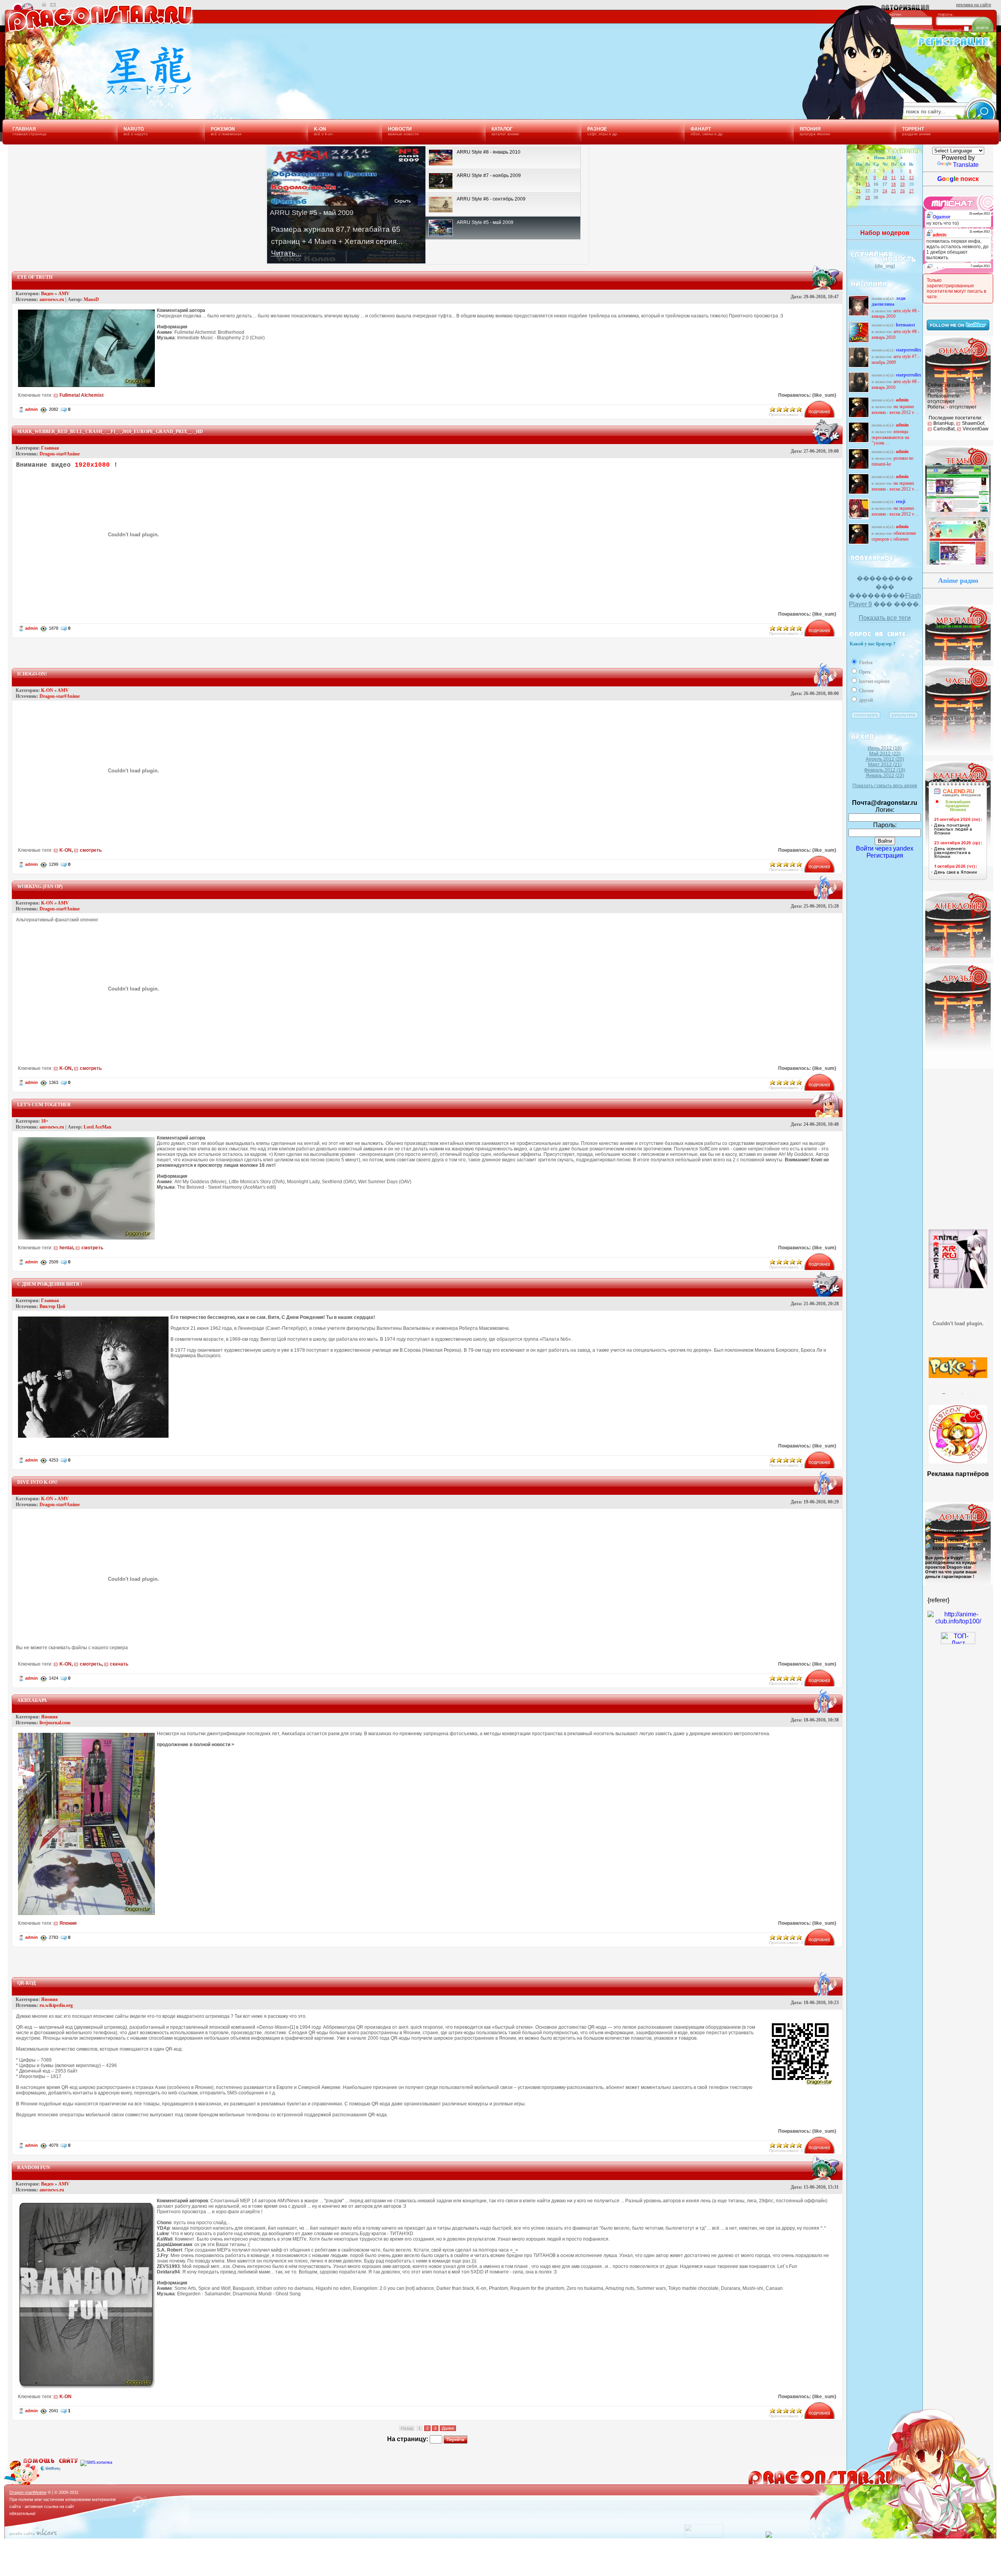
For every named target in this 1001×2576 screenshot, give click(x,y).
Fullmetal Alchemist (82, 395)
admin (31, 409)
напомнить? (950, 30)
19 (902, 184)
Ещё (936, 949)
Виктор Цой (52, 1306)
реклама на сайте (974, 5)
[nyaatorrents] (958, 1313)
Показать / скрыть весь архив (885, 786)
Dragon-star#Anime (60, 454)
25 (893, 191)
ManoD (91, 299)
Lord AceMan (98, 1127)
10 (885, 177)
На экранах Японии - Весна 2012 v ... (895, 409)
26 (902, 191)
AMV (64, 294)
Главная (50, 448)
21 (858, 191)
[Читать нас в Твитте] (958, 328)
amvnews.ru (52, 299)
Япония (49, 1717)
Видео (47, 294)
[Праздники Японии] (958, 880)
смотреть (91, 850)
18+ (45, 1121)
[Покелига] (958, 1340)
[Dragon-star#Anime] (96, 93)
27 (911, 191)
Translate (966, 165)
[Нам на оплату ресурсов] (928, 1524)
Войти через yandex (885, 848)
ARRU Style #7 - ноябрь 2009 (895, 359)
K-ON (47, 690)
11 (893, 177)
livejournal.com (55, 1723)
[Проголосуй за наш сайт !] (958, 1621)
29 (868, 197)
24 (885, 191)
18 (893, 184)
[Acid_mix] (958, 511)
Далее (448, 2428)
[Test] (958, 564)
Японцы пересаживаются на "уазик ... (890, 437)
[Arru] (958, 1250)
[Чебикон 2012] (958, 1461)
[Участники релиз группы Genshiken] (958, 1367)
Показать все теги (885, 618)
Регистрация (885, 855)
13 (911, 177)
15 (868, 184)
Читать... (286, 253)
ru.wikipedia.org (56, 2005)
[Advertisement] (427, 650)
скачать (119, 1664)
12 (902, 177)
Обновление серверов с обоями (894, 536)
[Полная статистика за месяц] (704, 2536)
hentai (66, 1248)
